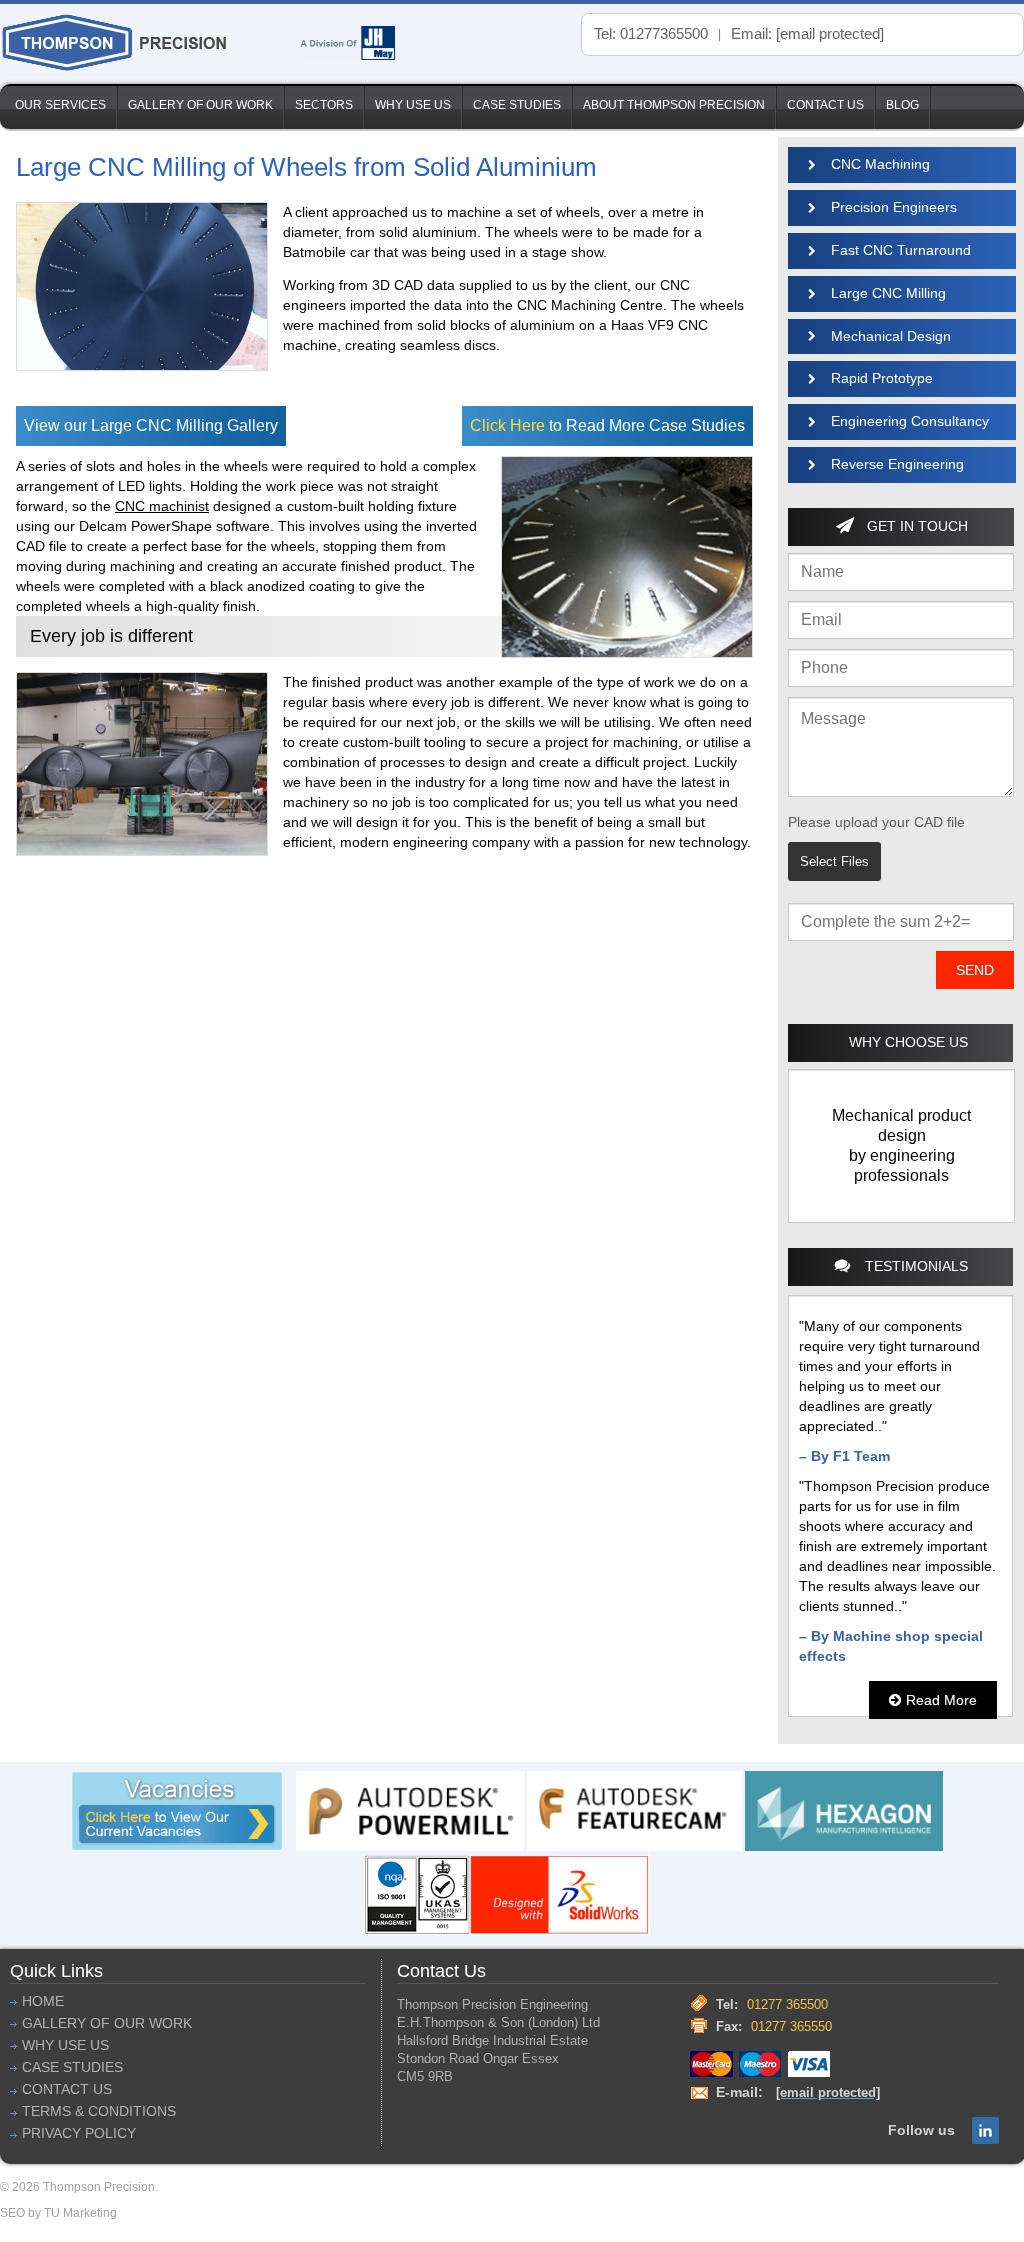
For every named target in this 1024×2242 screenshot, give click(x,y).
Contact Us (825, 105)
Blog (902, 105)
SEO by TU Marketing (58, 2213)
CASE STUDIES (72, 2067)
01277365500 (664, 33)
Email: (807, 33)
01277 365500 (787, 2004)
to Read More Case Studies (607, 425)
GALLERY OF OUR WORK (107, 2023)
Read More (941, 1700)
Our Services (60, 105)
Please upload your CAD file (876, 822)
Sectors (324, 105)
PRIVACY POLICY (79, 2133)
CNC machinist (162, 506)
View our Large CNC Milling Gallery (151, 425)
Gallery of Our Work (200, 105)
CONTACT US (67, 2089)
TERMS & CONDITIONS (99, 2111)
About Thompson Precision (674, 105)
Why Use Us (413, 105)
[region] (901, 1146)
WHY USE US (65, 2045)
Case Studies (517, 105)
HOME (43, 2001)
